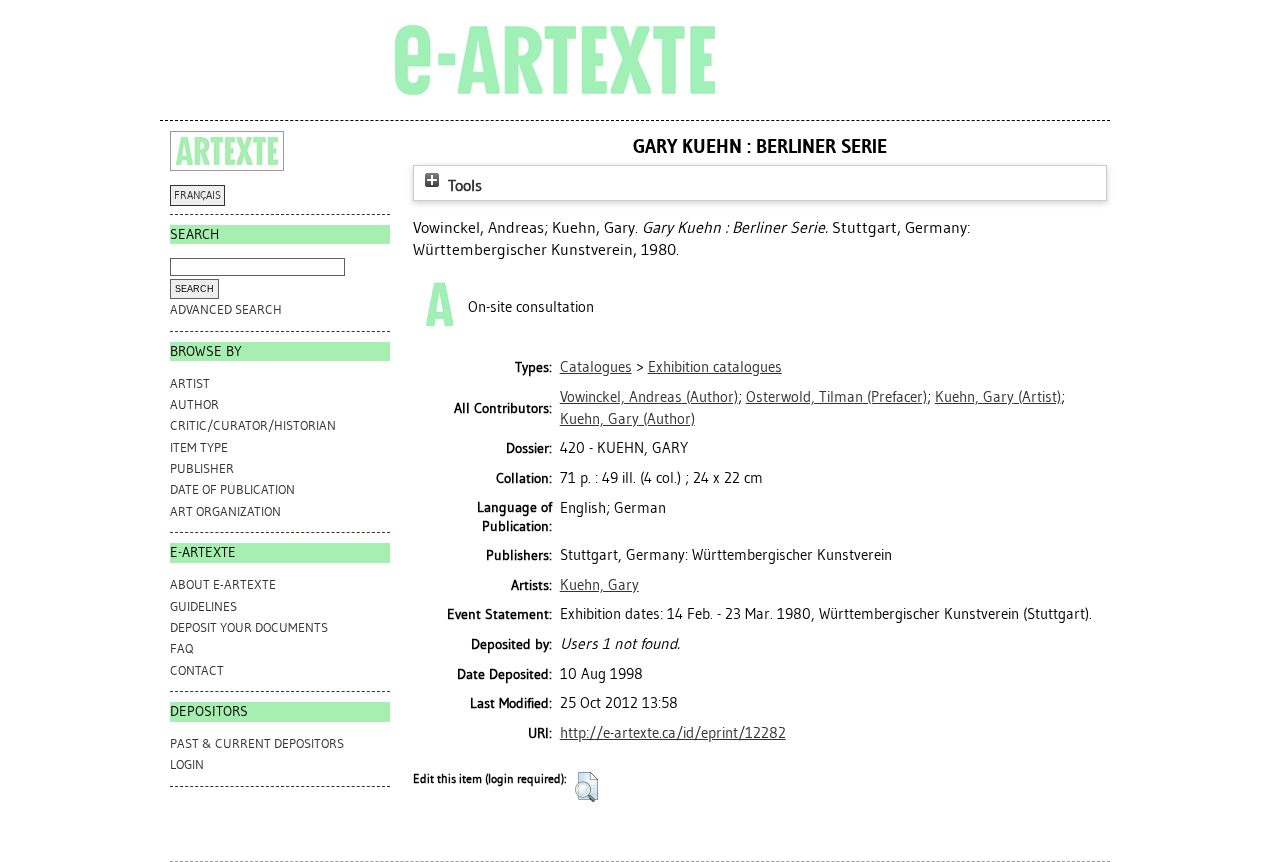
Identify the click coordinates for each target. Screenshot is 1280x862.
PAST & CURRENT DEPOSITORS (257, 743)
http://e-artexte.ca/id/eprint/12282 (673, 733)
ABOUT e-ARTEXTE (223, 584)
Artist (190, 383)
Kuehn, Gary (599, 585)
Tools (463, 185)
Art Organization (225, 511)
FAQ (181, 648)
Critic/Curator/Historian (253, 425)
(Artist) (998, 397)
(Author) (649, 397)
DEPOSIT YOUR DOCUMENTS (249, 627)
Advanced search (226, 309)
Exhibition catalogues (715, 367)
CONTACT (197, 670)
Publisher (202, 468)
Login (187, 764)
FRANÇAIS (197, 195)
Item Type (199, 447)
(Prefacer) (836, 397)
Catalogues (596, 367)
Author (194, 404)
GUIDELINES (203, 606)
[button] (586, 787)
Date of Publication (232, 489)
